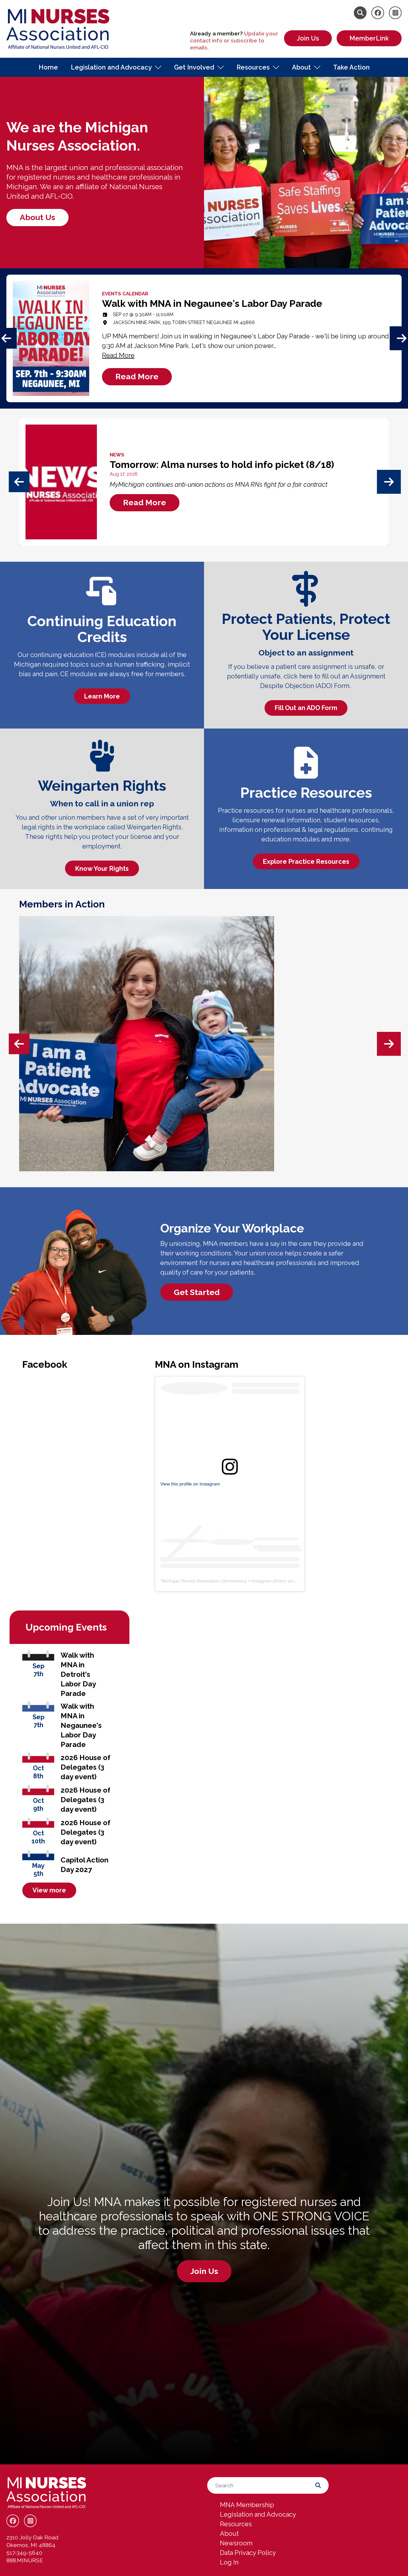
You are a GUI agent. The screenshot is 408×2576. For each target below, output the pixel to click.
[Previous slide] (19, 482)
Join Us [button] (204, 2271)
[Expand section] (158, 67)
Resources (253, 67)
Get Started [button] (197, 1292)
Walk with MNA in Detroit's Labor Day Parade (78, 1674)
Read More (118, 355)
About (301, 67)
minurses (236, 1581)
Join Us (308, 38)
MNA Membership (247, 2505)
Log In (229, 2562)
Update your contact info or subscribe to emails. (234, 41)
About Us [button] (37, 217)
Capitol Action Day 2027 (84, 1865)
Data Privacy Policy (248, 2553)
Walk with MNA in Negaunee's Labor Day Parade (81, 1725)
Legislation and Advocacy (111, 67)
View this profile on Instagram (190, 1484)
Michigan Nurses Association (191, 1581)
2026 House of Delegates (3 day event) (85, 1767)
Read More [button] (137, 376)
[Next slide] (389, 482)
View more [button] (49, 1890)
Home (48, 67)
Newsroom (236, 2543)
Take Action (351, 67)
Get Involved (194, 67)
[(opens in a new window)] (230, 1467)
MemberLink (369, 38)
